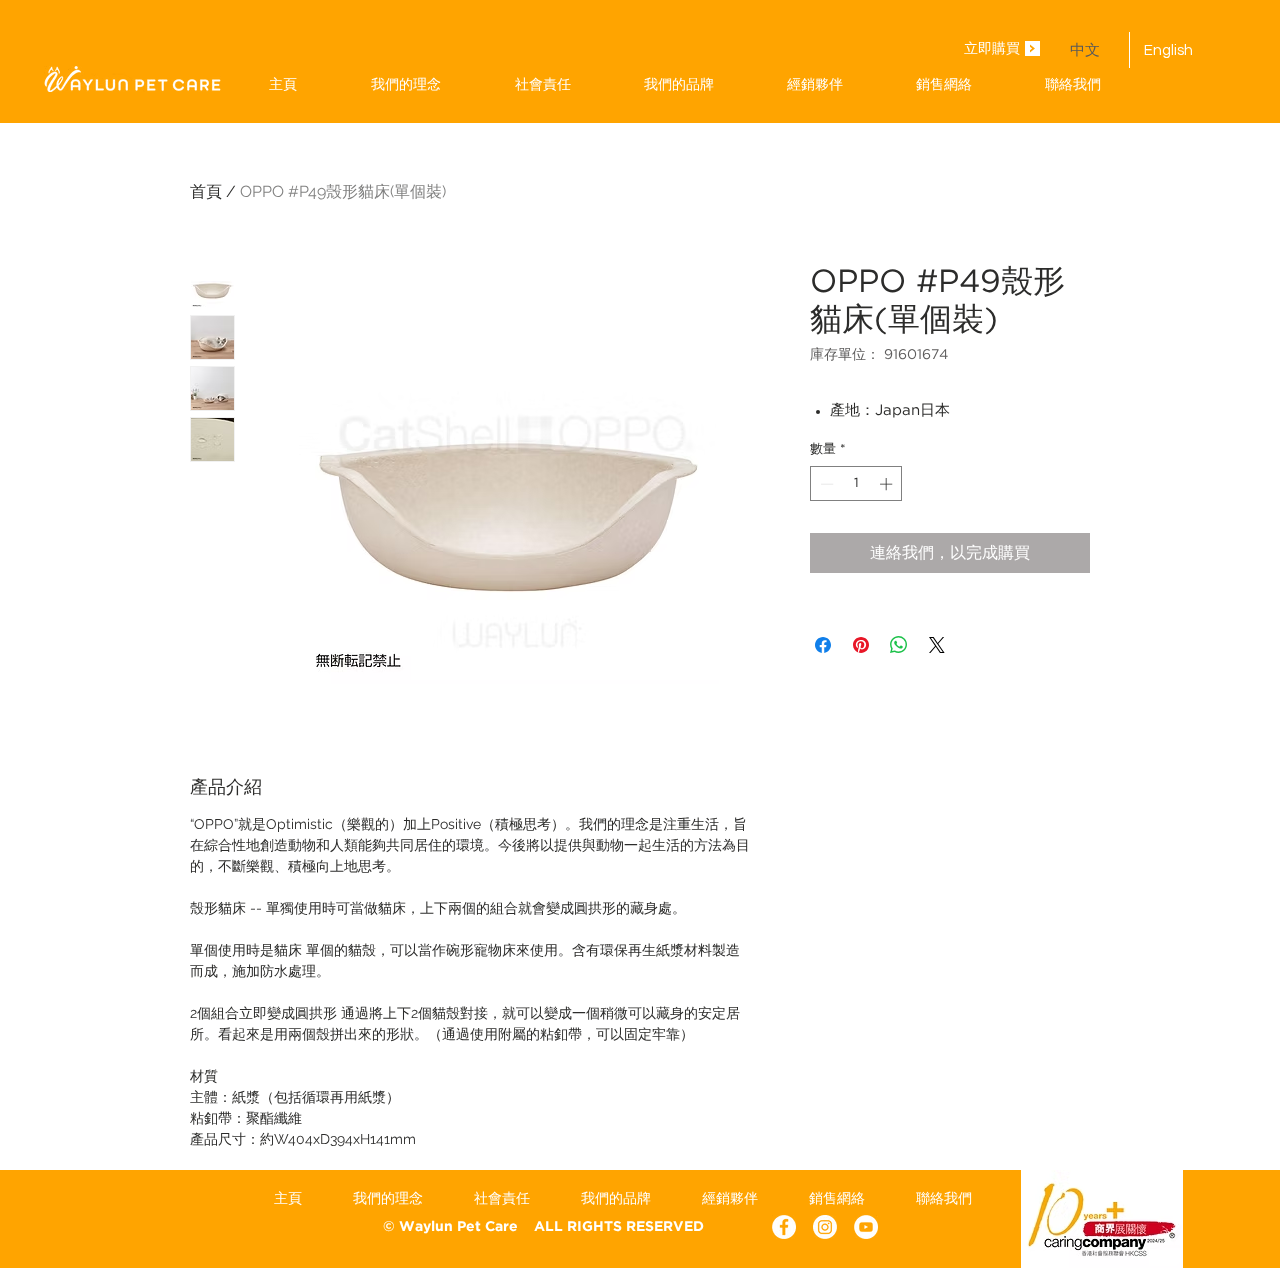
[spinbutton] (856, 484)
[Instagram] (825, 1227)
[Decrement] (825, 484)
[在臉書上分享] (823, 645)
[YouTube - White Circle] (866, 1227)
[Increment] (888, 484)
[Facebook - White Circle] (784, 1227)
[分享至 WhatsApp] (899, 645)
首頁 (206, 191)
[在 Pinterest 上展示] (861, 645)
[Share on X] (937, 645)
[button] (678, 84)
